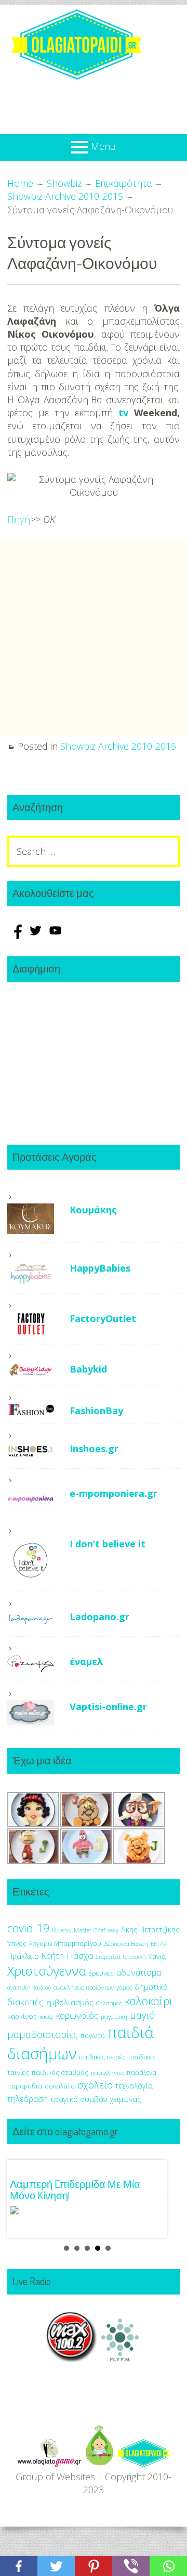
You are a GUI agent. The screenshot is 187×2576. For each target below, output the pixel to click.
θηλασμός (109, 2003)
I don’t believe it (108, 1544)
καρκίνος (22, 2016)
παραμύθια (25, 2086)
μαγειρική (114, 2016)
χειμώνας (125, 2099)
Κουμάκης (93, 1210)
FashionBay (96, 1411)
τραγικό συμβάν (79, 2099)
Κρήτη (53, 1956)
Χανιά (157, 1957)
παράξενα (142, 2073)
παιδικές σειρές (102, 2057)
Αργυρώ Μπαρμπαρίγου (65, 1944)
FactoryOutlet (103, 1318)
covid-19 (28, 1928)
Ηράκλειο (23, 1956)
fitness (62, 1930)
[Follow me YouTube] (55, 935)
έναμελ (86, 1661)
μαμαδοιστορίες (43, 2034)
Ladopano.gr (99, 1617)
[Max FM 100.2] (72, 2359)
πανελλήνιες (108, 2073)
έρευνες (101, 1973)
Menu (103, 146)
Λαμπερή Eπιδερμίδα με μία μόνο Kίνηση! (75, 2189)
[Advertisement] (94, 638)
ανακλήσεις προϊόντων (84, 1987)
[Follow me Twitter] (37, 935)
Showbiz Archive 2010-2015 (118, 746)
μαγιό (142, 2015)
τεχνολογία (134, 2086)
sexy (113, 1930)
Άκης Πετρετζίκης (150, 1930)
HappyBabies (100, 1268)
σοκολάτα (60, 2086)
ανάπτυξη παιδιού (29, 1988)
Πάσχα (80, 1956)
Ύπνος (17, 1944)
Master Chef (89, 1930)
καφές (46, 2017)
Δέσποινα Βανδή (126, 1944)
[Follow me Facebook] (17, 935)
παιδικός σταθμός (60, 2072)
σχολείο (95, 2085)
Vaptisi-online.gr (108, 1707)
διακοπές (25, 2002)
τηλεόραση (28, 2099)
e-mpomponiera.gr (113, 1493)
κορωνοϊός (77, 2016)
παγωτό (93, 2035)
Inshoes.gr (94, 1449)
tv (123, 413)
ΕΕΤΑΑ (159, 1944)
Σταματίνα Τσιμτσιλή (121, 1957)
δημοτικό (151, 1987)
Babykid (88, 1369)
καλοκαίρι (149, 2001)
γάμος (124, 1987)
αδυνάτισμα (139, 1972)
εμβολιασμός (70, 2002)
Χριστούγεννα (47, 1971)
